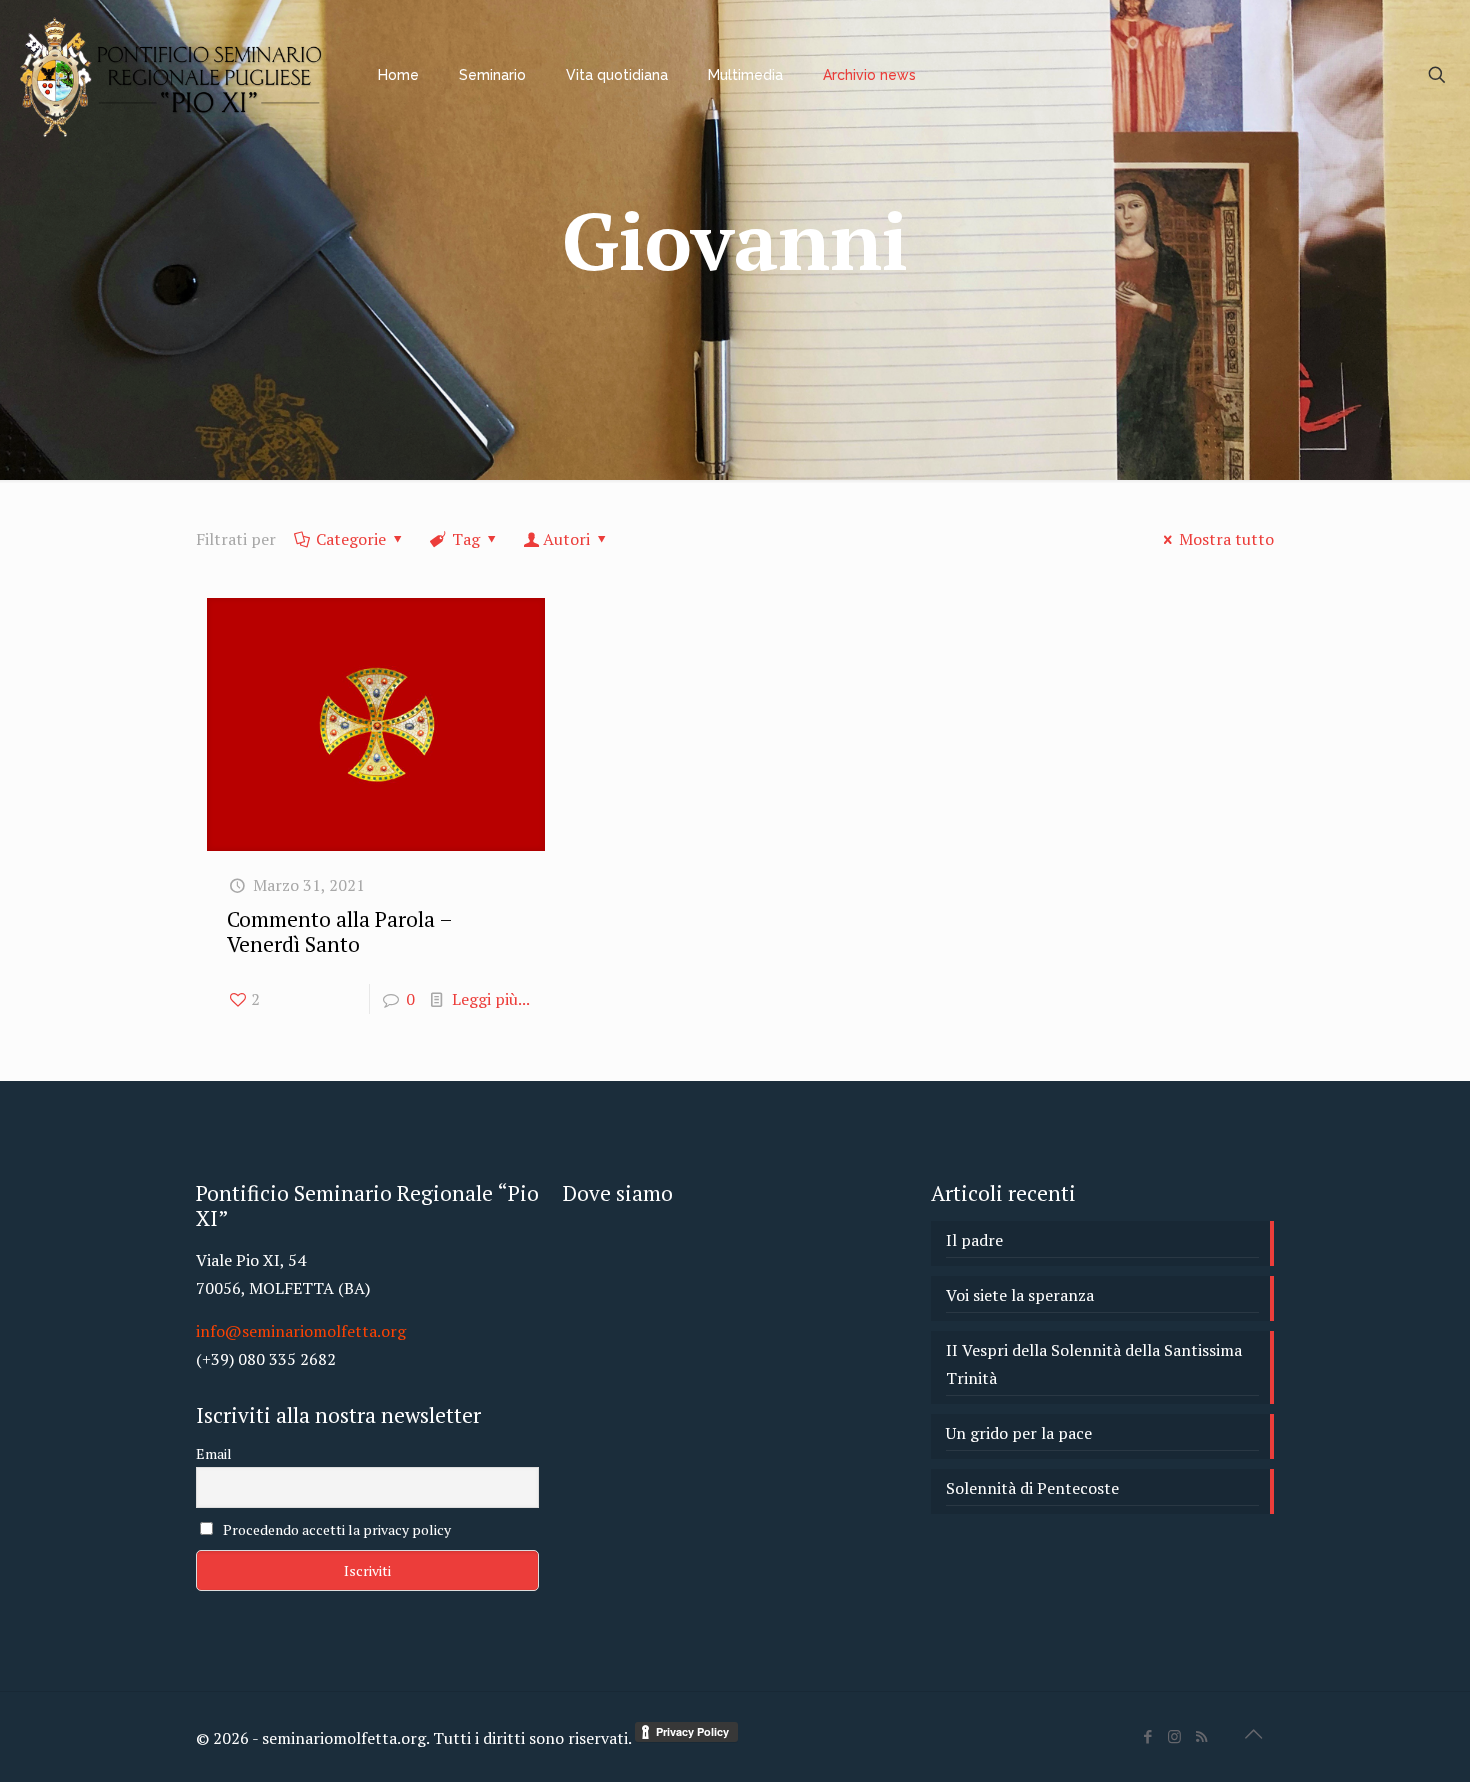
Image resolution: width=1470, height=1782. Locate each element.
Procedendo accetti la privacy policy (335, 1529)
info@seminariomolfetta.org (301, 1331)
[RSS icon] (1201, 1736)
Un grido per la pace (1019, 1433)
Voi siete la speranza (1020, 1295)
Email (214, 1453)
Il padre (974, 1240)
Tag (466, 539)
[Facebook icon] (1147, 1736)
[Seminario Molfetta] (174, 75)
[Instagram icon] (1174, 1736)
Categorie (351, 539)
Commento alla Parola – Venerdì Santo (339, 931)
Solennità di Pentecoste (1032, 1488)
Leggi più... (491, 999)
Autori (566, 539)
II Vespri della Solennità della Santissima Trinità (1094, 1364)
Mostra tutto (1226, 539)
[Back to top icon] (1253, 1734)
